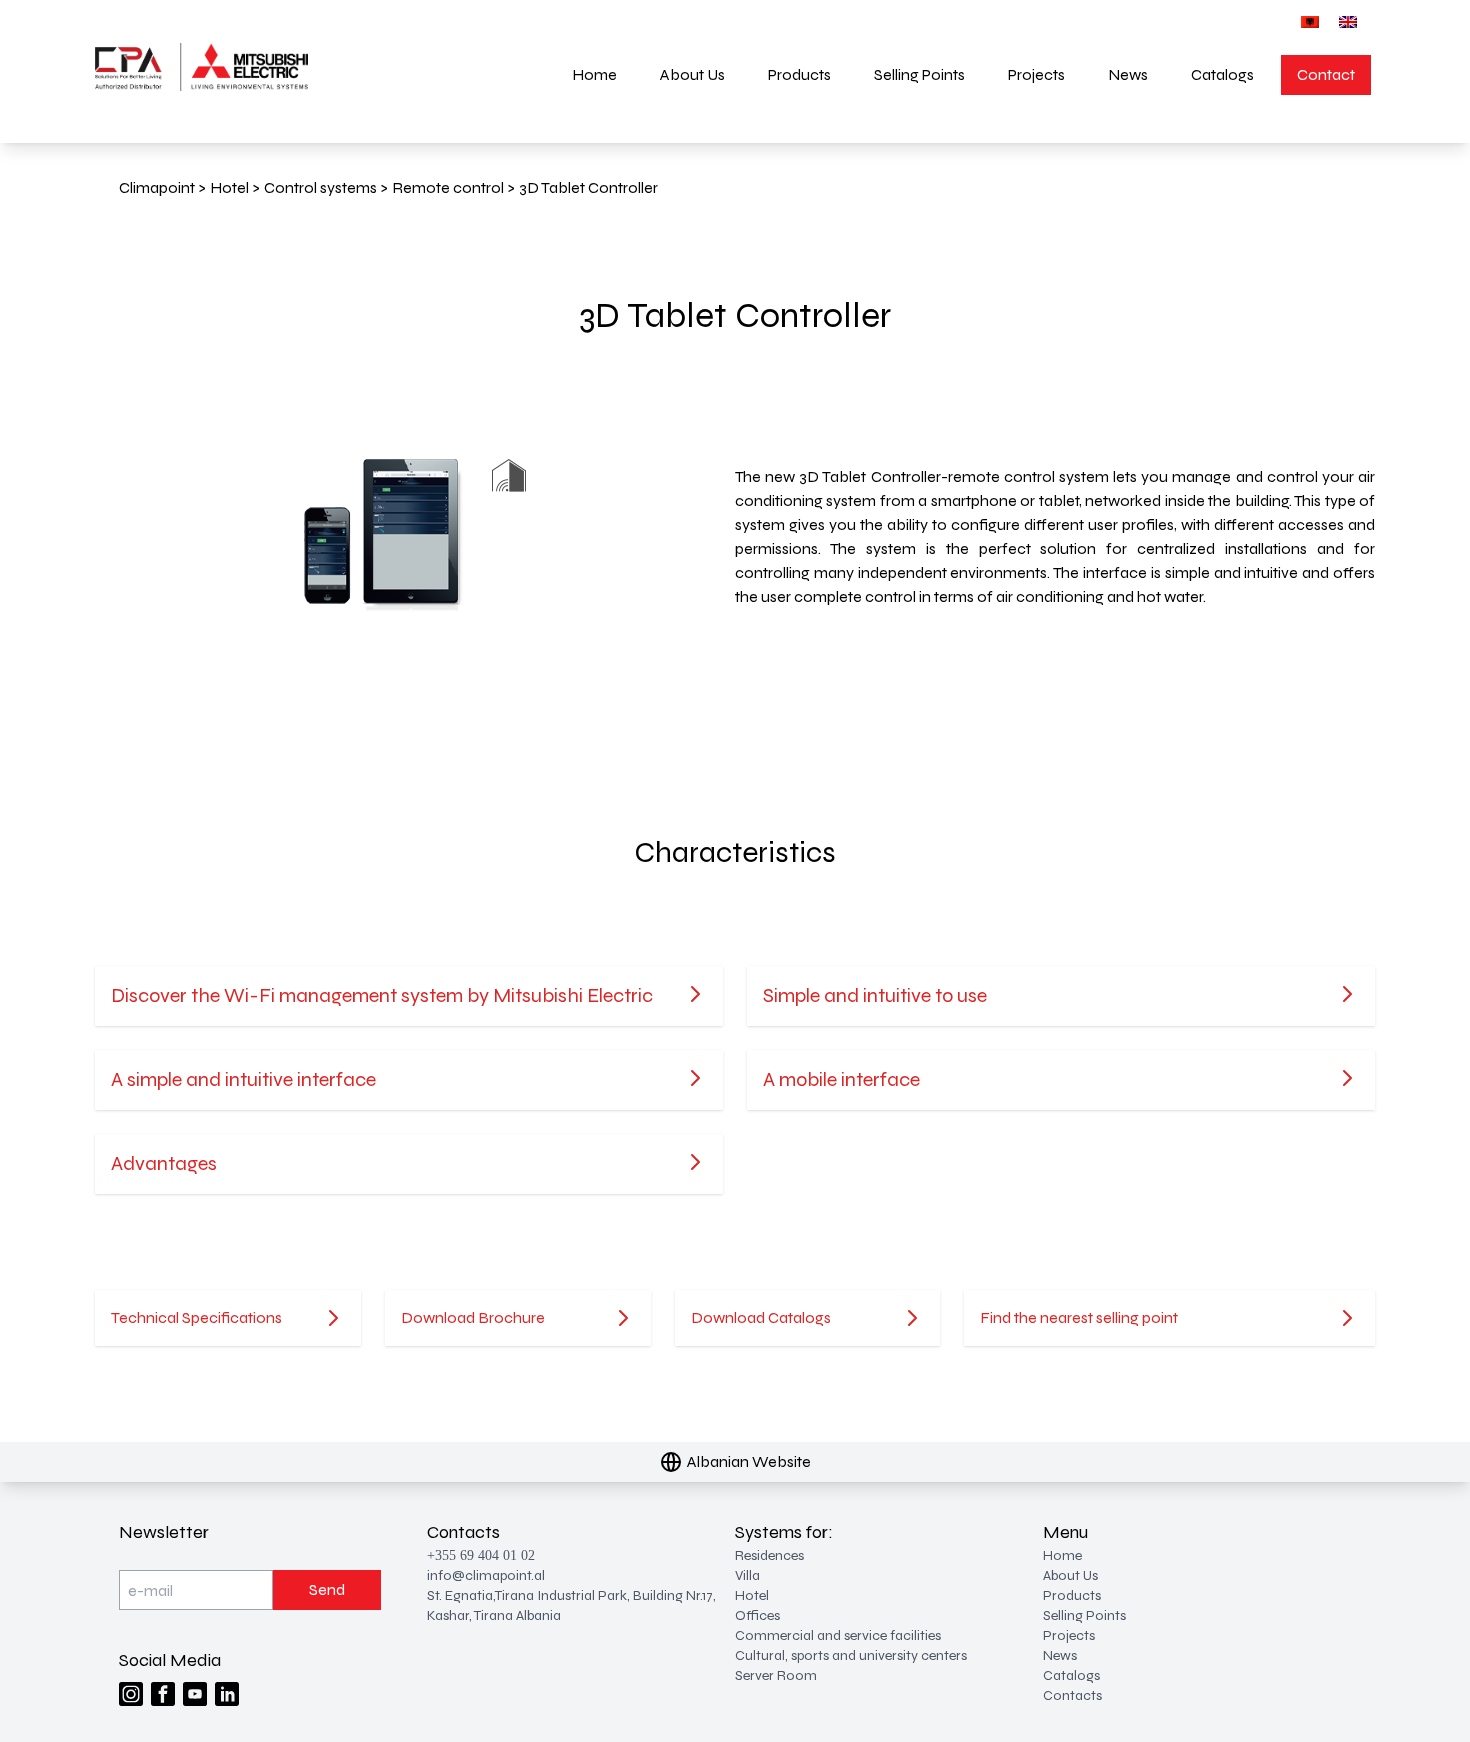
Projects (1036, 74)
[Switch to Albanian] (1310, 21)
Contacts (1072, 1695)
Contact (1326, 74)
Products (799, 74)
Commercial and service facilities (838, 1635)
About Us (692, 74)
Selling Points (919, 74)
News (1128, 74)
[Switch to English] (1348, 21)
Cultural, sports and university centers (851, 1655)
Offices (757, 1615)
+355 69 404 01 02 (481, 1555)
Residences (769, 1555)
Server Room (776, 1675)
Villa (747, 1575)
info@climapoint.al (486, 1575)
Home (594, 74)
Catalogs (1222, 74)
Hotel (752, 1595)
